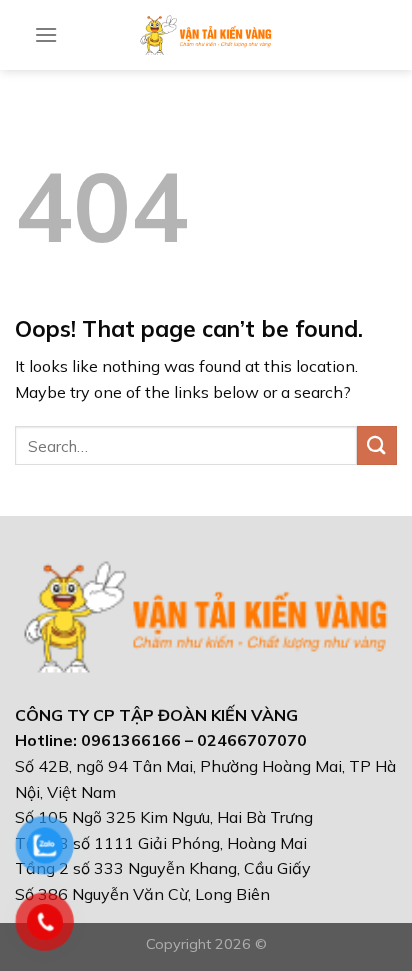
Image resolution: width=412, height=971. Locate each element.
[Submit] (377, 445)
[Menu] (46, 34)
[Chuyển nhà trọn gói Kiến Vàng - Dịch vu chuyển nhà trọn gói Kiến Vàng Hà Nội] (206, 35)
